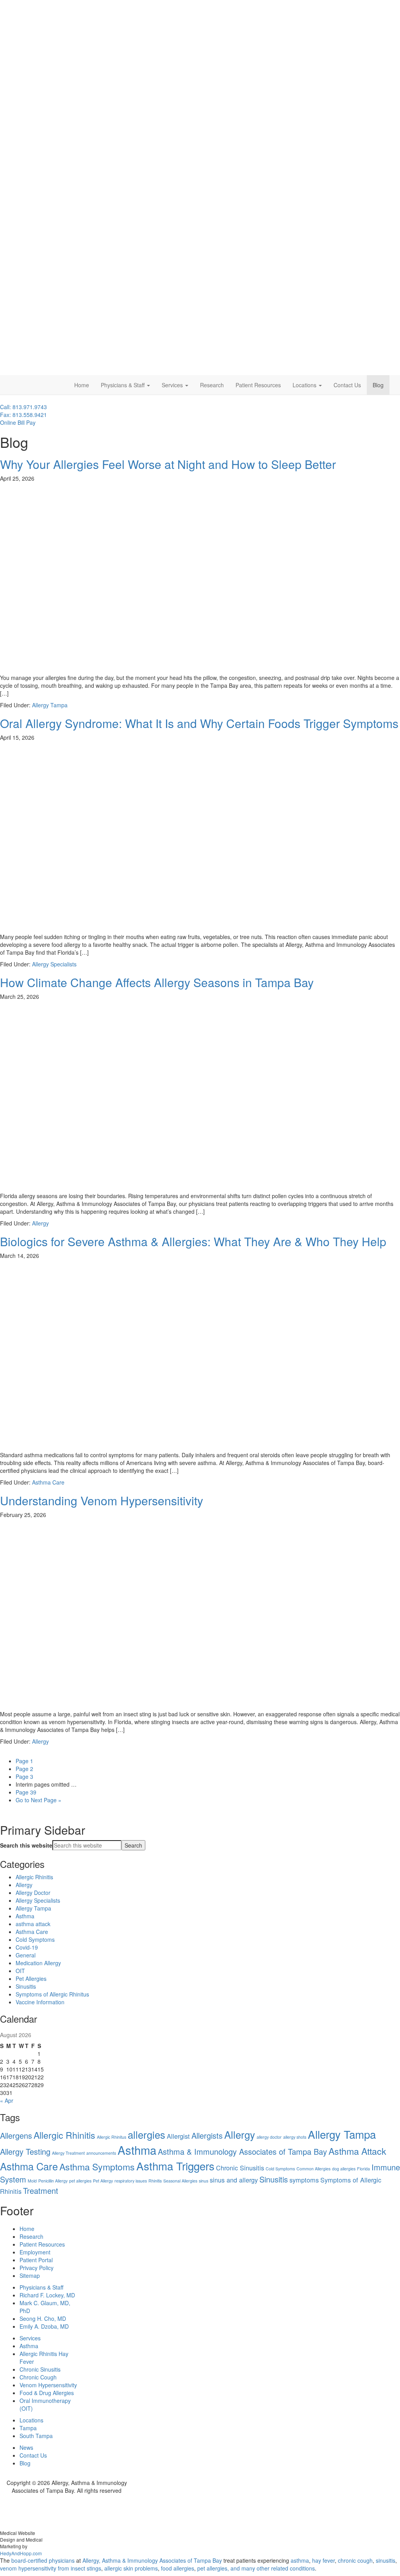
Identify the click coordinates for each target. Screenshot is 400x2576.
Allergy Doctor (33, 1893)
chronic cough (355, 2560)
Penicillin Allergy (53, 2181)
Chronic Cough (38, 2377)
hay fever (323, 2560)
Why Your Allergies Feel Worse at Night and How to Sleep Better (168, 464)
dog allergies (344, 2169)
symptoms (304, 2180)
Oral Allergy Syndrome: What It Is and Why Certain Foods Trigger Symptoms (199, 723)
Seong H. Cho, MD (43, 2318)
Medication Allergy (38, 1963)
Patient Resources (258, 385)
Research (212, 385)
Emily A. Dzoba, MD (44, 2326)
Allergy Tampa (50, 705)
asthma (300, 2560)
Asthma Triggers (175, 2166)
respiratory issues (131, 2181)
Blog (378, 385)
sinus (204, 2181)
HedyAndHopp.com (21, 2553)
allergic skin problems (131, 2568)
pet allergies (80, 2181)
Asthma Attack (357, 2151)
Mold (32, 2181)
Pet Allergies (31, 1979)
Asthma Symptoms (97, 2166)
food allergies (178, 2568)
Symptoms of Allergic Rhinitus (52, 1994)
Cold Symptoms (35, 1939)
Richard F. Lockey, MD (47, 2295)
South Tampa (36, 2436)
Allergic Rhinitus (112, 2137)
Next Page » (38, 1800)
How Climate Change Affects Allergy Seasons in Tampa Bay (157, 982)
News (26, 2447)
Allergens (16, 2135)
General (26, 1955)
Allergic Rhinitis (34, 1877)
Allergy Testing (25, 2151)
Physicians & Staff (123, 385)
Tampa (28, 2428)
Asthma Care (48, 1482)
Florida (363, 2169)
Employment (35, 2252)
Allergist (178, 2136)
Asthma (25, 1916)
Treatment (41, 2190)
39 (26, 1792)
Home (82, 385)
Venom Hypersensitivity (48, 2385)
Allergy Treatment (68, 2153)
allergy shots (295, 2137)
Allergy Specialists (54, 964)
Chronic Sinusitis (240, 2168)
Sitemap (30, 2275)
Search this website (26, 1845)
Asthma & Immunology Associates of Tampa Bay (242, 2151)
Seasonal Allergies (180, 2181)
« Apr (7, 2100)
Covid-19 (27, 1947)
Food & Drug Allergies (47, 2393)
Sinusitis (26, 1986)
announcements (101, 2153)
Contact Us (347, 385)
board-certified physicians (43, 2560)
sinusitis (386, 2560)
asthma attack (33, 1924)
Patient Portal (36, 2260)
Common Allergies (313, 2169)
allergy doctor (269, 2137)
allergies (146, 2134)
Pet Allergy (103, 2181)
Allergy (40, 1223)
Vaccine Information (40, 2002)
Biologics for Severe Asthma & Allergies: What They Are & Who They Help (193, 1241)
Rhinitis (155, 2181)
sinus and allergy (234, 2180)
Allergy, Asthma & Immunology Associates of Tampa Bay (152, 2560)
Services (173, 385)
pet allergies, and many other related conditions (256, 2568)
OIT (20, 1971)
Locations (305, 385)
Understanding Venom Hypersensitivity (102, 1500)
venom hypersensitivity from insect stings (51, 2568)
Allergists (207, 2135)
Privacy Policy (37, 2268)
